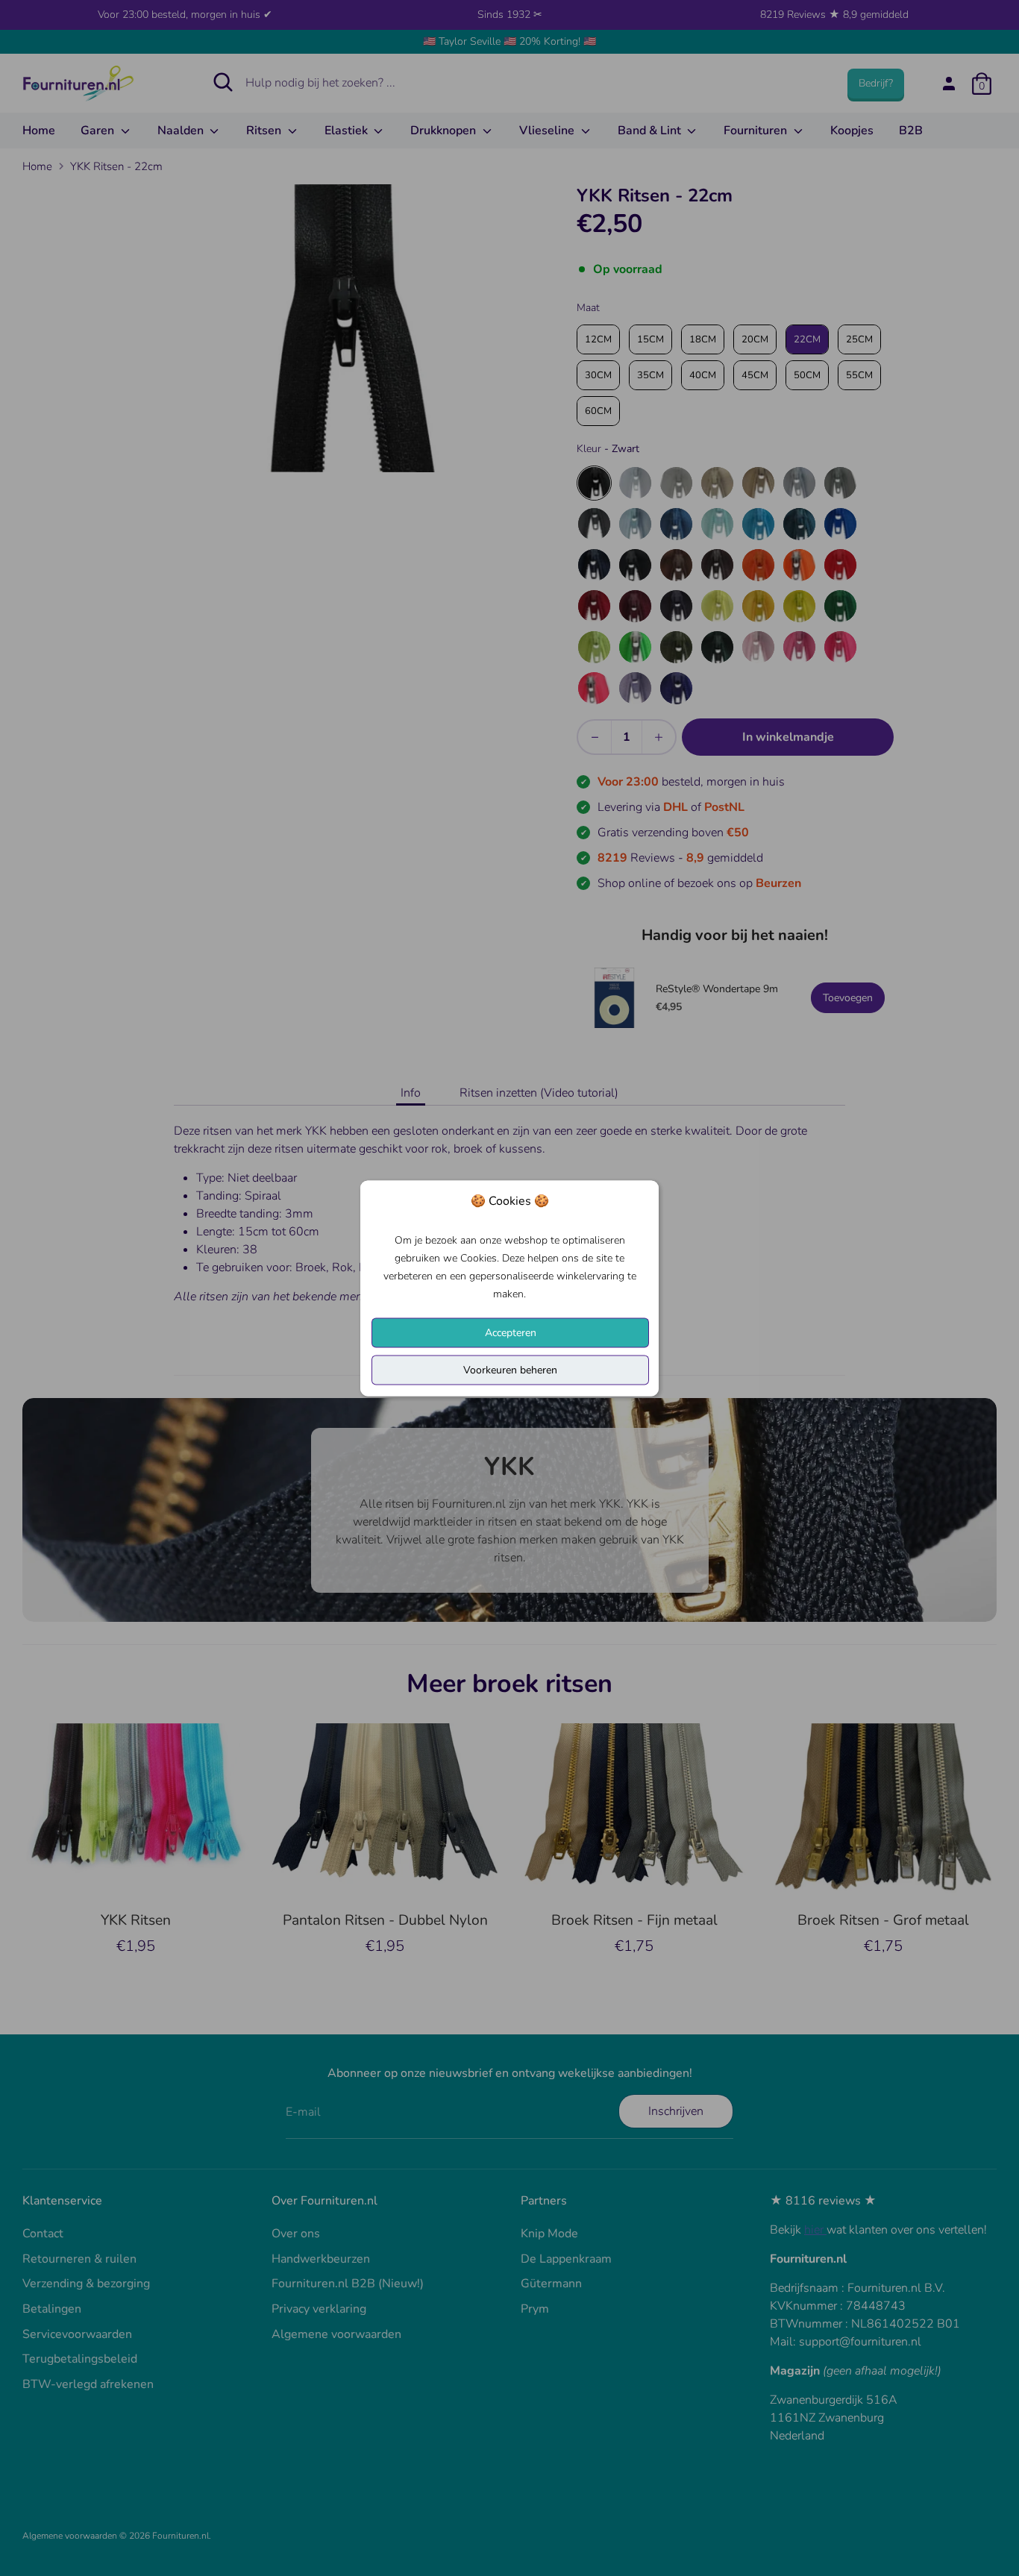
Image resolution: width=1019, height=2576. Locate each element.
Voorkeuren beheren (510, 1369)
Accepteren (511, 1332)
